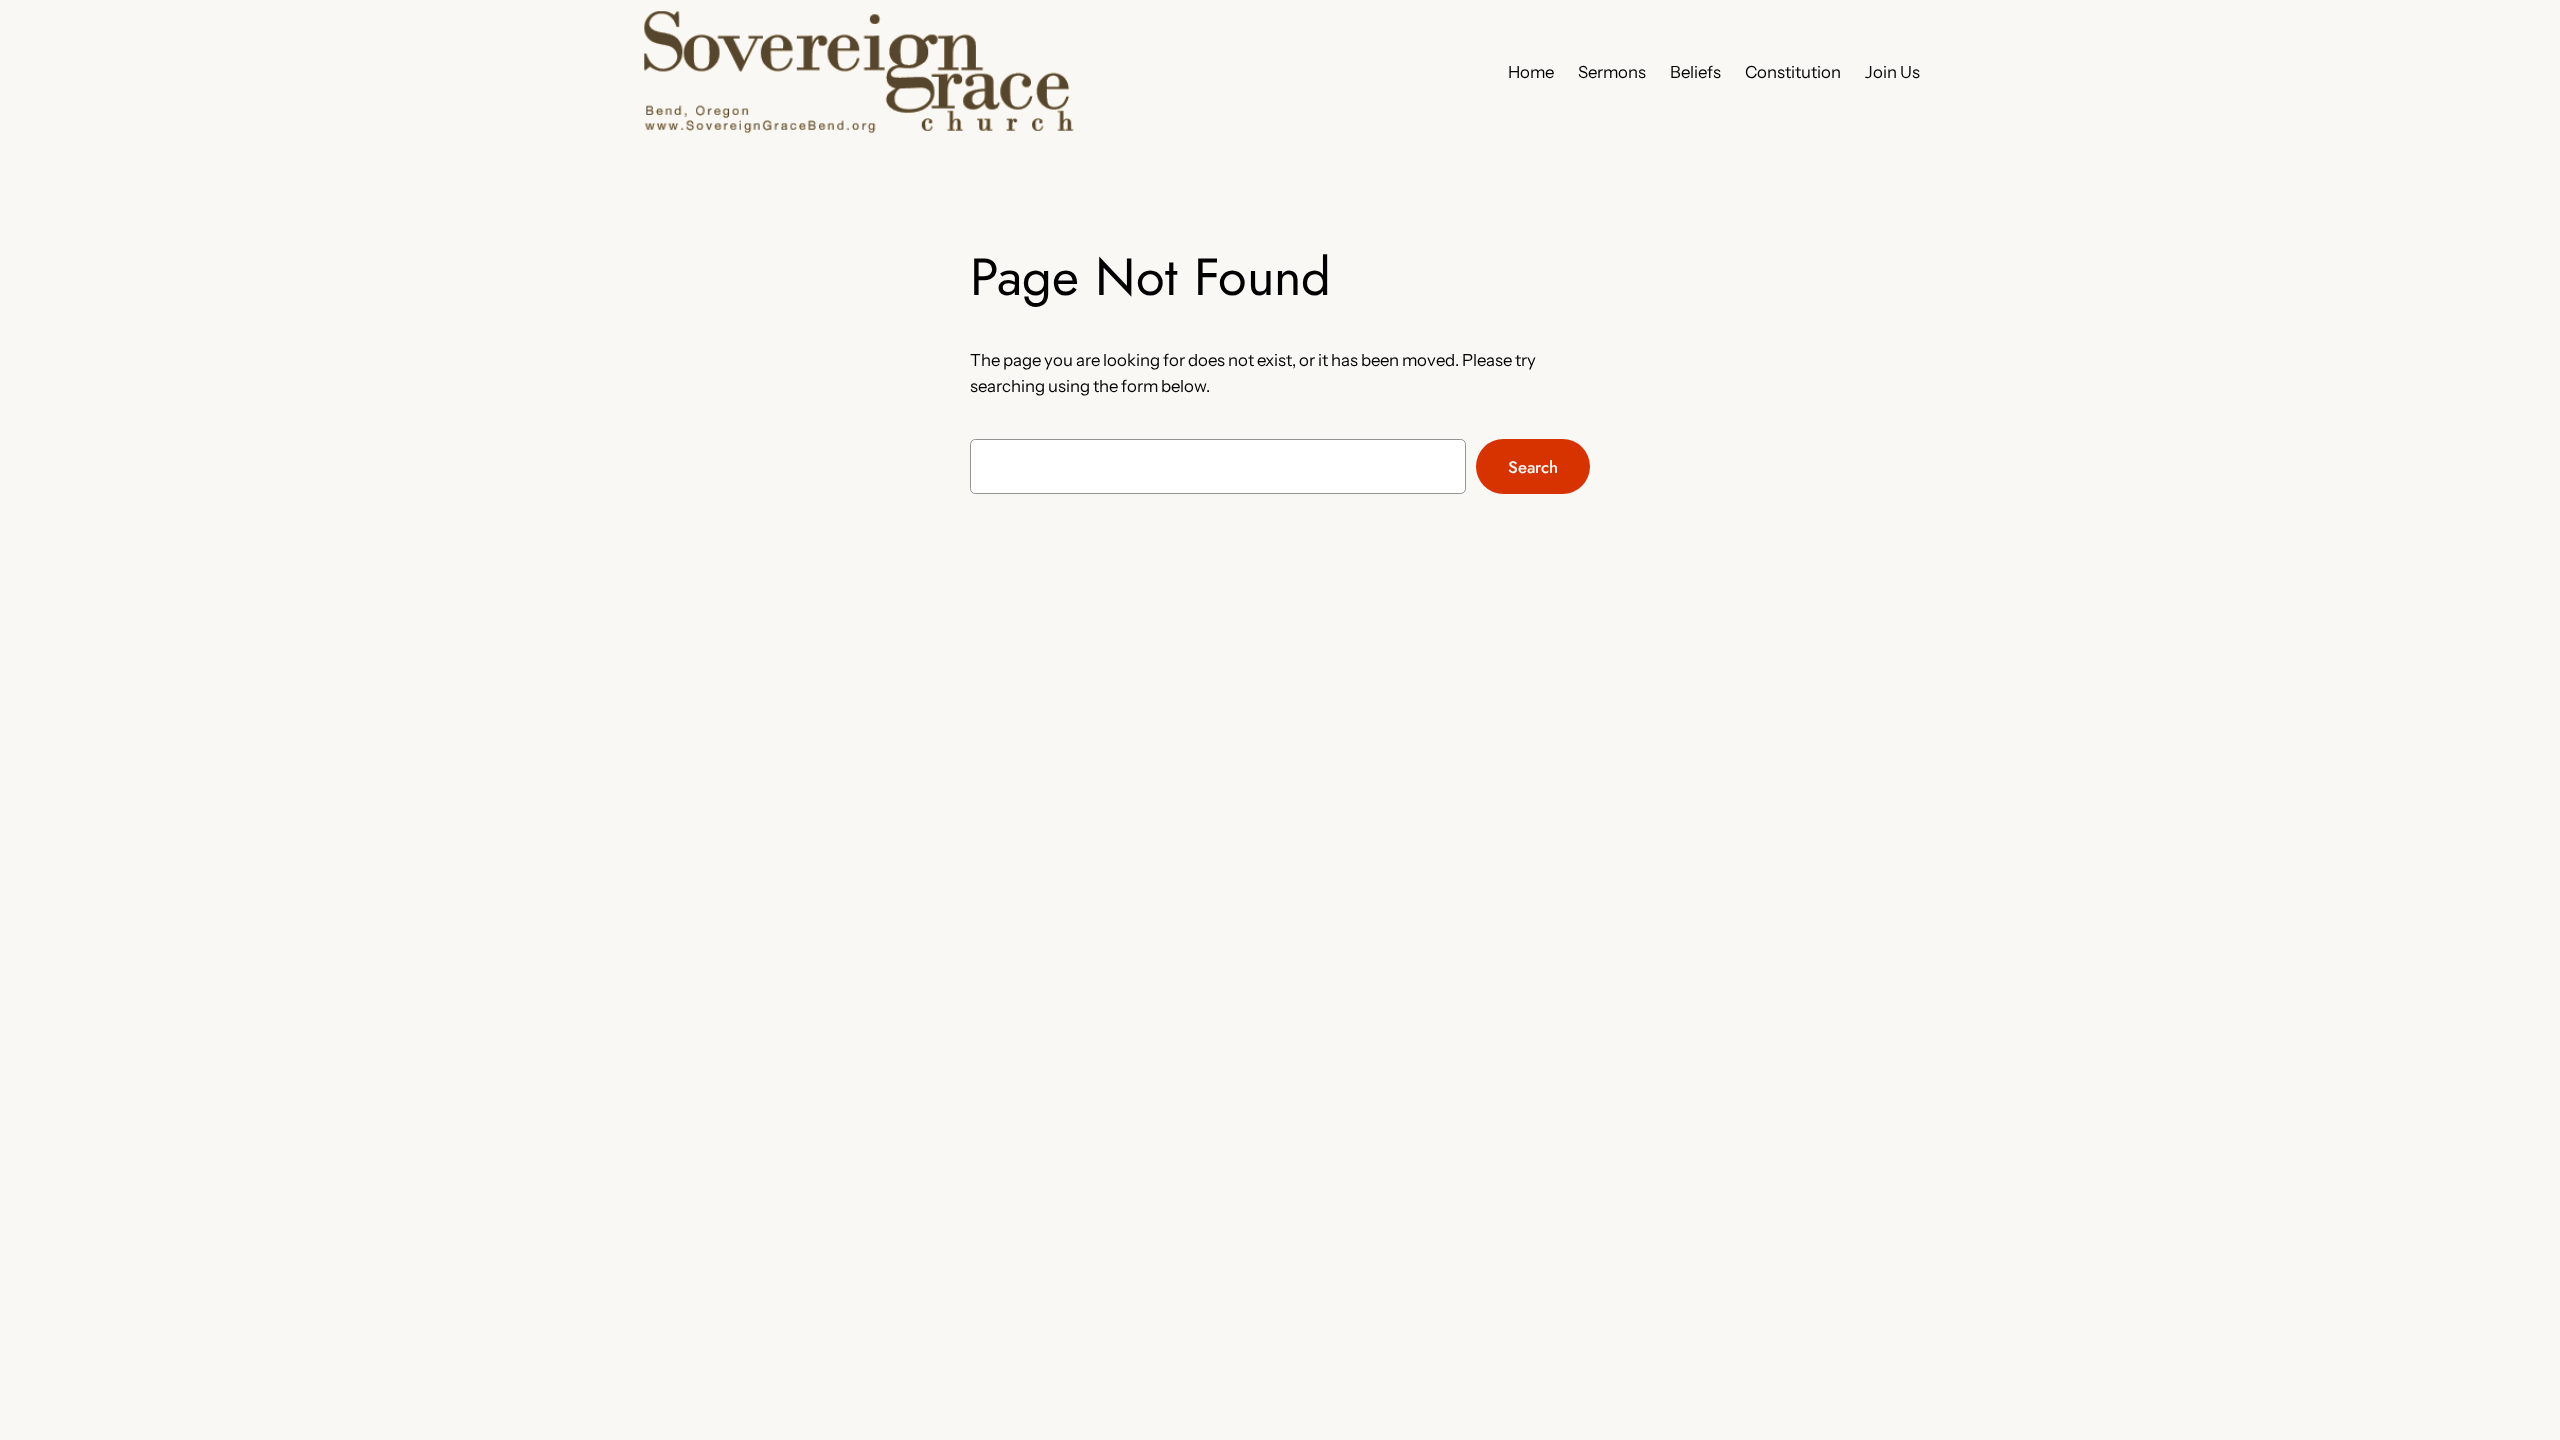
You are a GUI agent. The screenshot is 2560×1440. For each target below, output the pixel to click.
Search (1533, 467)
